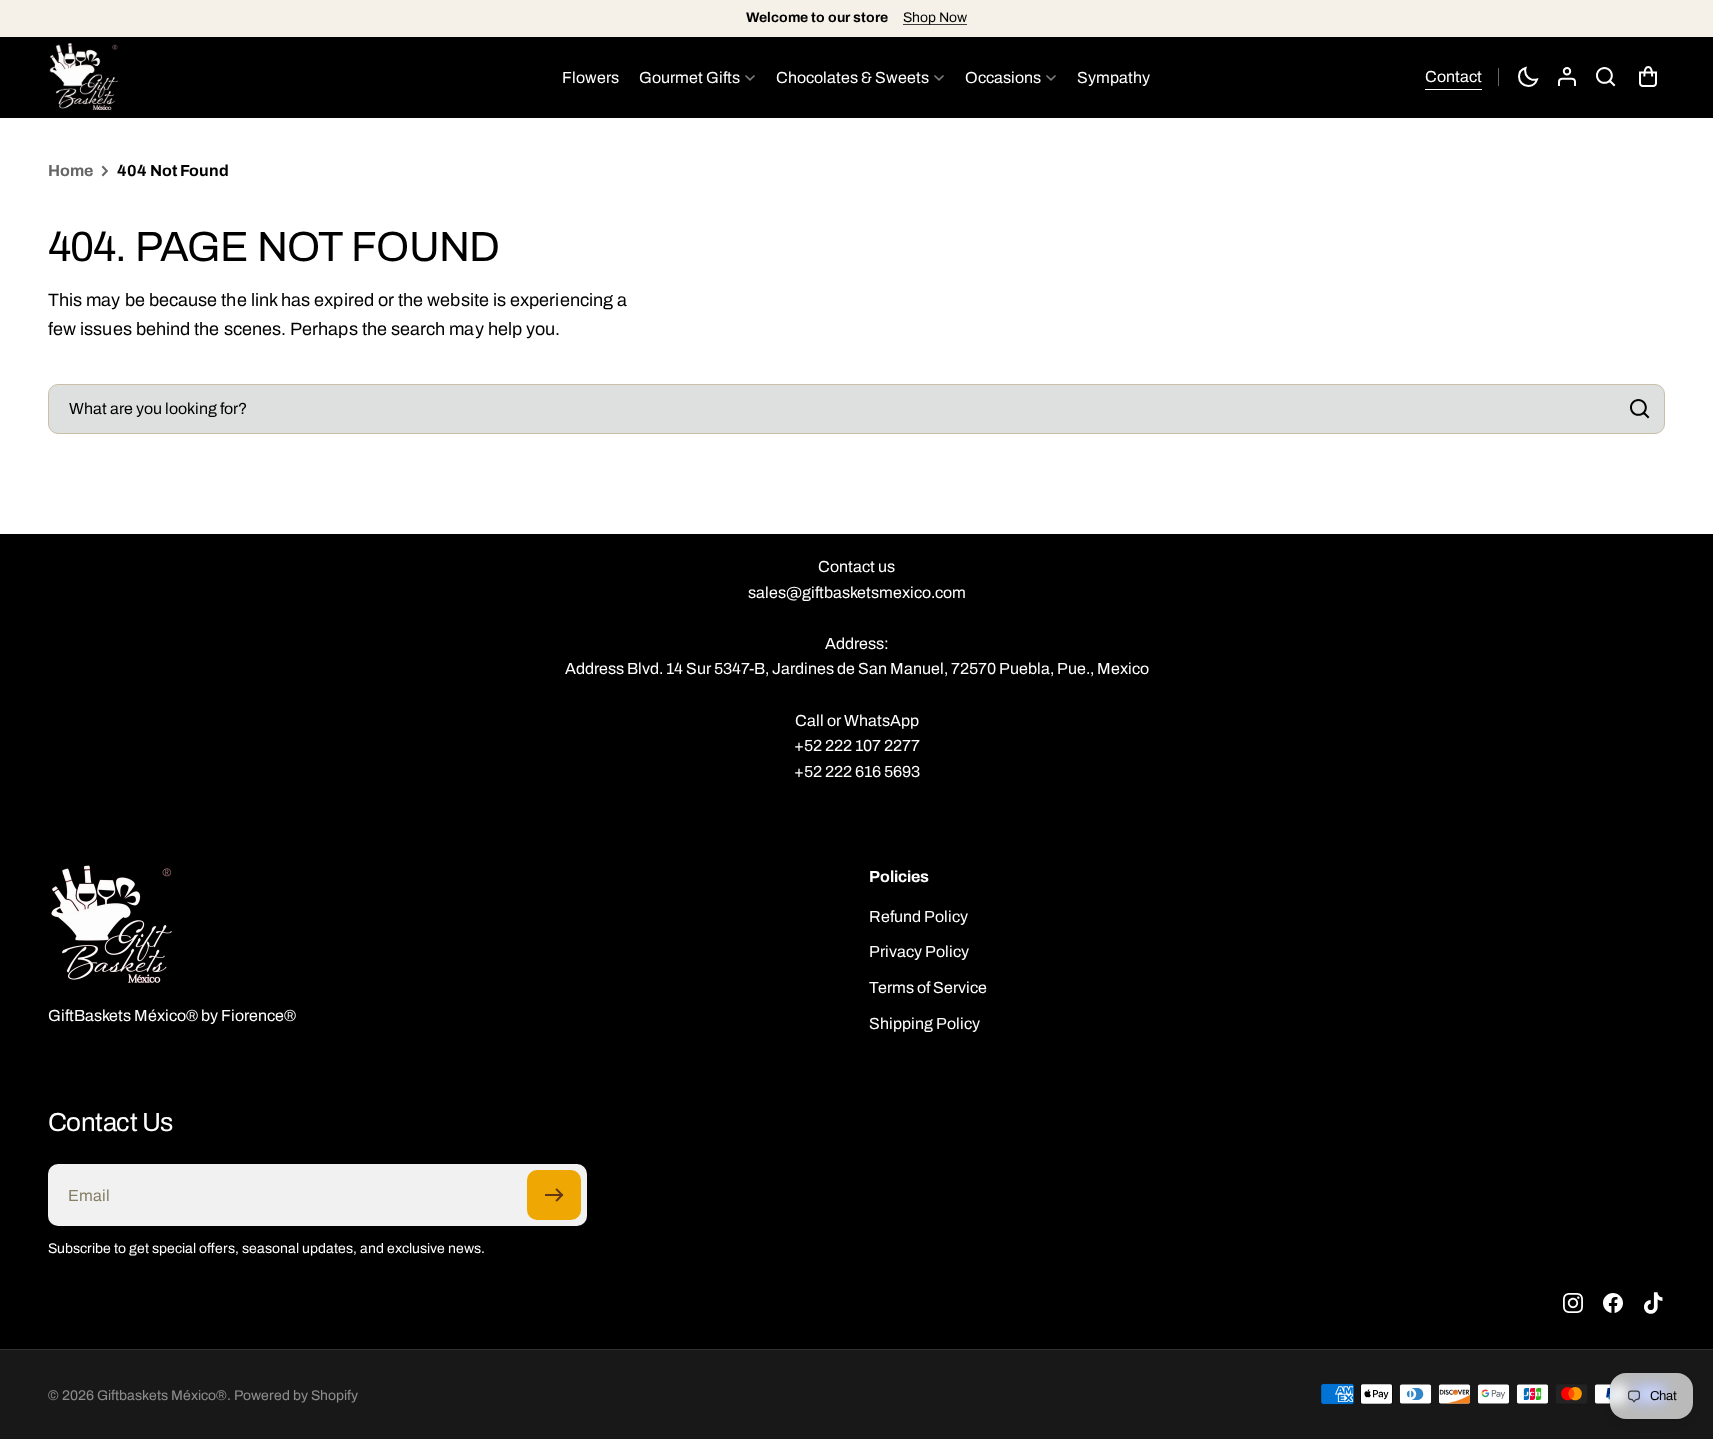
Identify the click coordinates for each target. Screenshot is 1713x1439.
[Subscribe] (554, 1195)
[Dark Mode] (1528, 77)
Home (70, 170)
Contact (1453, 76)
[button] (1606, 77)
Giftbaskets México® (162, 1395)
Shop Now (935, 17)
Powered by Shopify (296, 1395)
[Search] (1636, 409)
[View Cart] (1650, 77)
